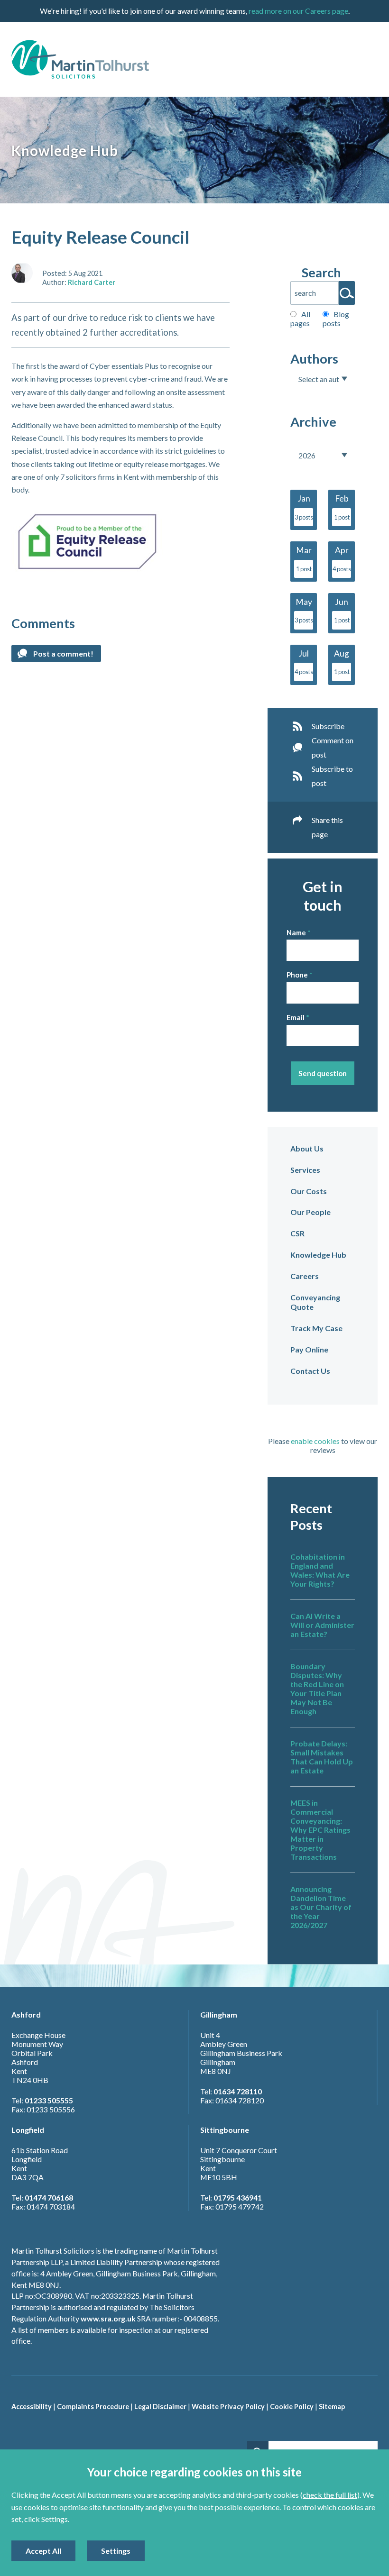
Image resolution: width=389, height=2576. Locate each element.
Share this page (327, 827)
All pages (300, 319)
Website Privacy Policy (228, 2407)
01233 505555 (49, 2100)
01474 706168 (49, 2197)
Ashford (26, 2014)
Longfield (28, 2130)
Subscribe (328, 726)
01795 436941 (238, 2197)
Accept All (43, 2551)
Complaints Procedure (93, 2407)
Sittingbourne (225, 2130)
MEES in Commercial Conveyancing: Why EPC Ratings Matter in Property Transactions (320, 1830)
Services (305, 1170)
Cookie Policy (292, 2407)
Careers (305, 1276)
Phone (297, 975)
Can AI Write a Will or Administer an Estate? (322, 1625)
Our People (310, 1212)
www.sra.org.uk (108, 2318)
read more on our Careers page (298, 11)
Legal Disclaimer (160, 2407)
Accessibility (32, 2407)
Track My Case (316, 1328)
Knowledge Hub (318, 1255)
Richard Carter (92, 282)
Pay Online (309, 1349)
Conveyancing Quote (315, 1302)
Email (296, 1017)
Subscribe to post (332, 776)
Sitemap (332, 2407)
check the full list (330, 2495)
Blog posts (336, 319)
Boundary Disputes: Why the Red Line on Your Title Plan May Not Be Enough (317, 1689)
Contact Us (310, 1371)
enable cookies (315, 1441)
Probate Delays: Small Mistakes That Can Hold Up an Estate (322, 1757)
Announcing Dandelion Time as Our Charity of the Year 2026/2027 (321, 1907)
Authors (314, 359)
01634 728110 (238, 2091)
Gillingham (219, 2014)
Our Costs (309, 1191)
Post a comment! (63, 653)
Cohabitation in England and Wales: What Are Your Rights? (320, 1570)
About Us (307, 1148)
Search (321, 272)
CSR (297, 1233)
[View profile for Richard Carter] (22, 273)
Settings (116, 2551)
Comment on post (333, 747)
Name (296, 932)
